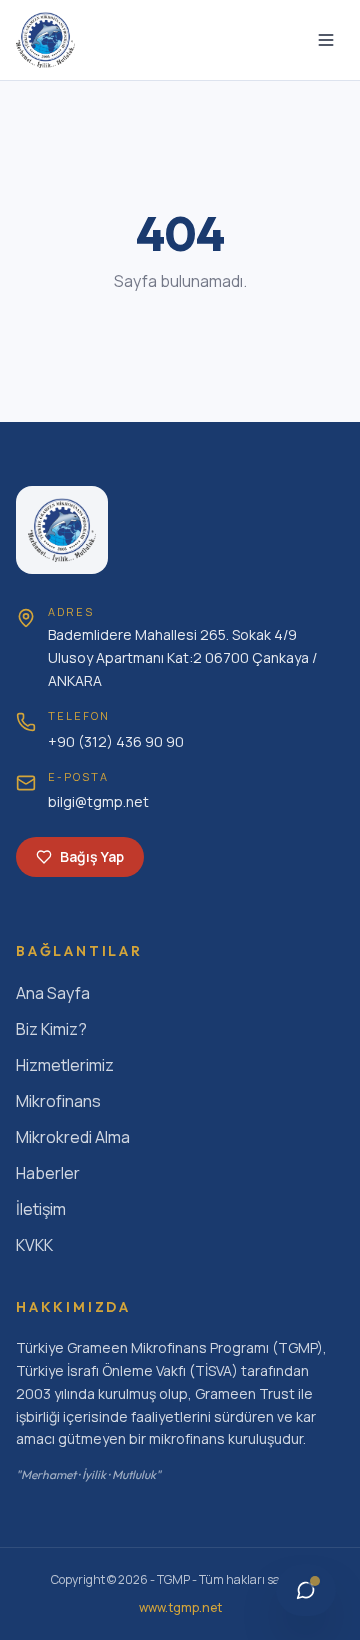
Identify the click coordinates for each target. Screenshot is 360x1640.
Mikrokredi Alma (73, 1137)
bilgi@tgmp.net (98, 801)
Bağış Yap (92, 856)
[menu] (326, 40)
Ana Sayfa (53, 993)
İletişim (41, 1209)
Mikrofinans (58, 1101)
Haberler (48, 1173)
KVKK (34, 1245)
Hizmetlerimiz (65, 1065)
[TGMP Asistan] (306, 1590)
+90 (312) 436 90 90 (116, 741)
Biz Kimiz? (51, 1029)
